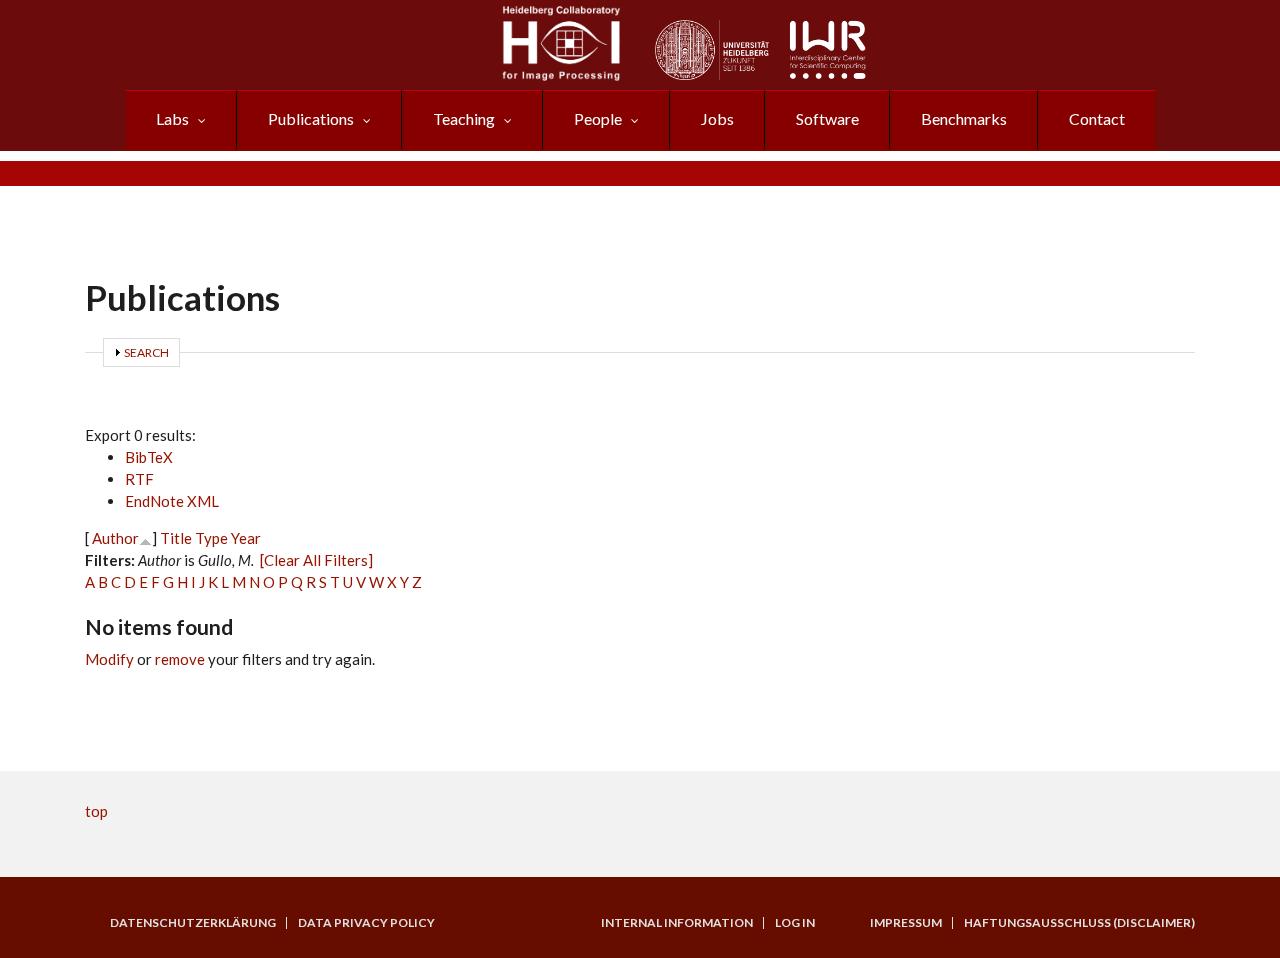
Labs (172, 118)
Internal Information (677, 923)
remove (180, 659)
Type (211, 538)
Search (146, 352)
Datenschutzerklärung (193, 923)
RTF (139, 479)
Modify (109, 659)
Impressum (906, 923)
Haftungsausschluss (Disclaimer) (1079, 923)
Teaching (464, 118)
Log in (795, 923)
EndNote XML (172, 501)
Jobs (717, 118)
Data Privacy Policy (366, 923)
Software (827, 118)
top (96, 811)
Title (176, 538)
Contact (1097, 118)
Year (246, 538)
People (598, 118)
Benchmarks (964, 118)
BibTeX (149, 457)
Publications (311, 118)
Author (115, 538)
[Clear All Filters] (316, 560)
